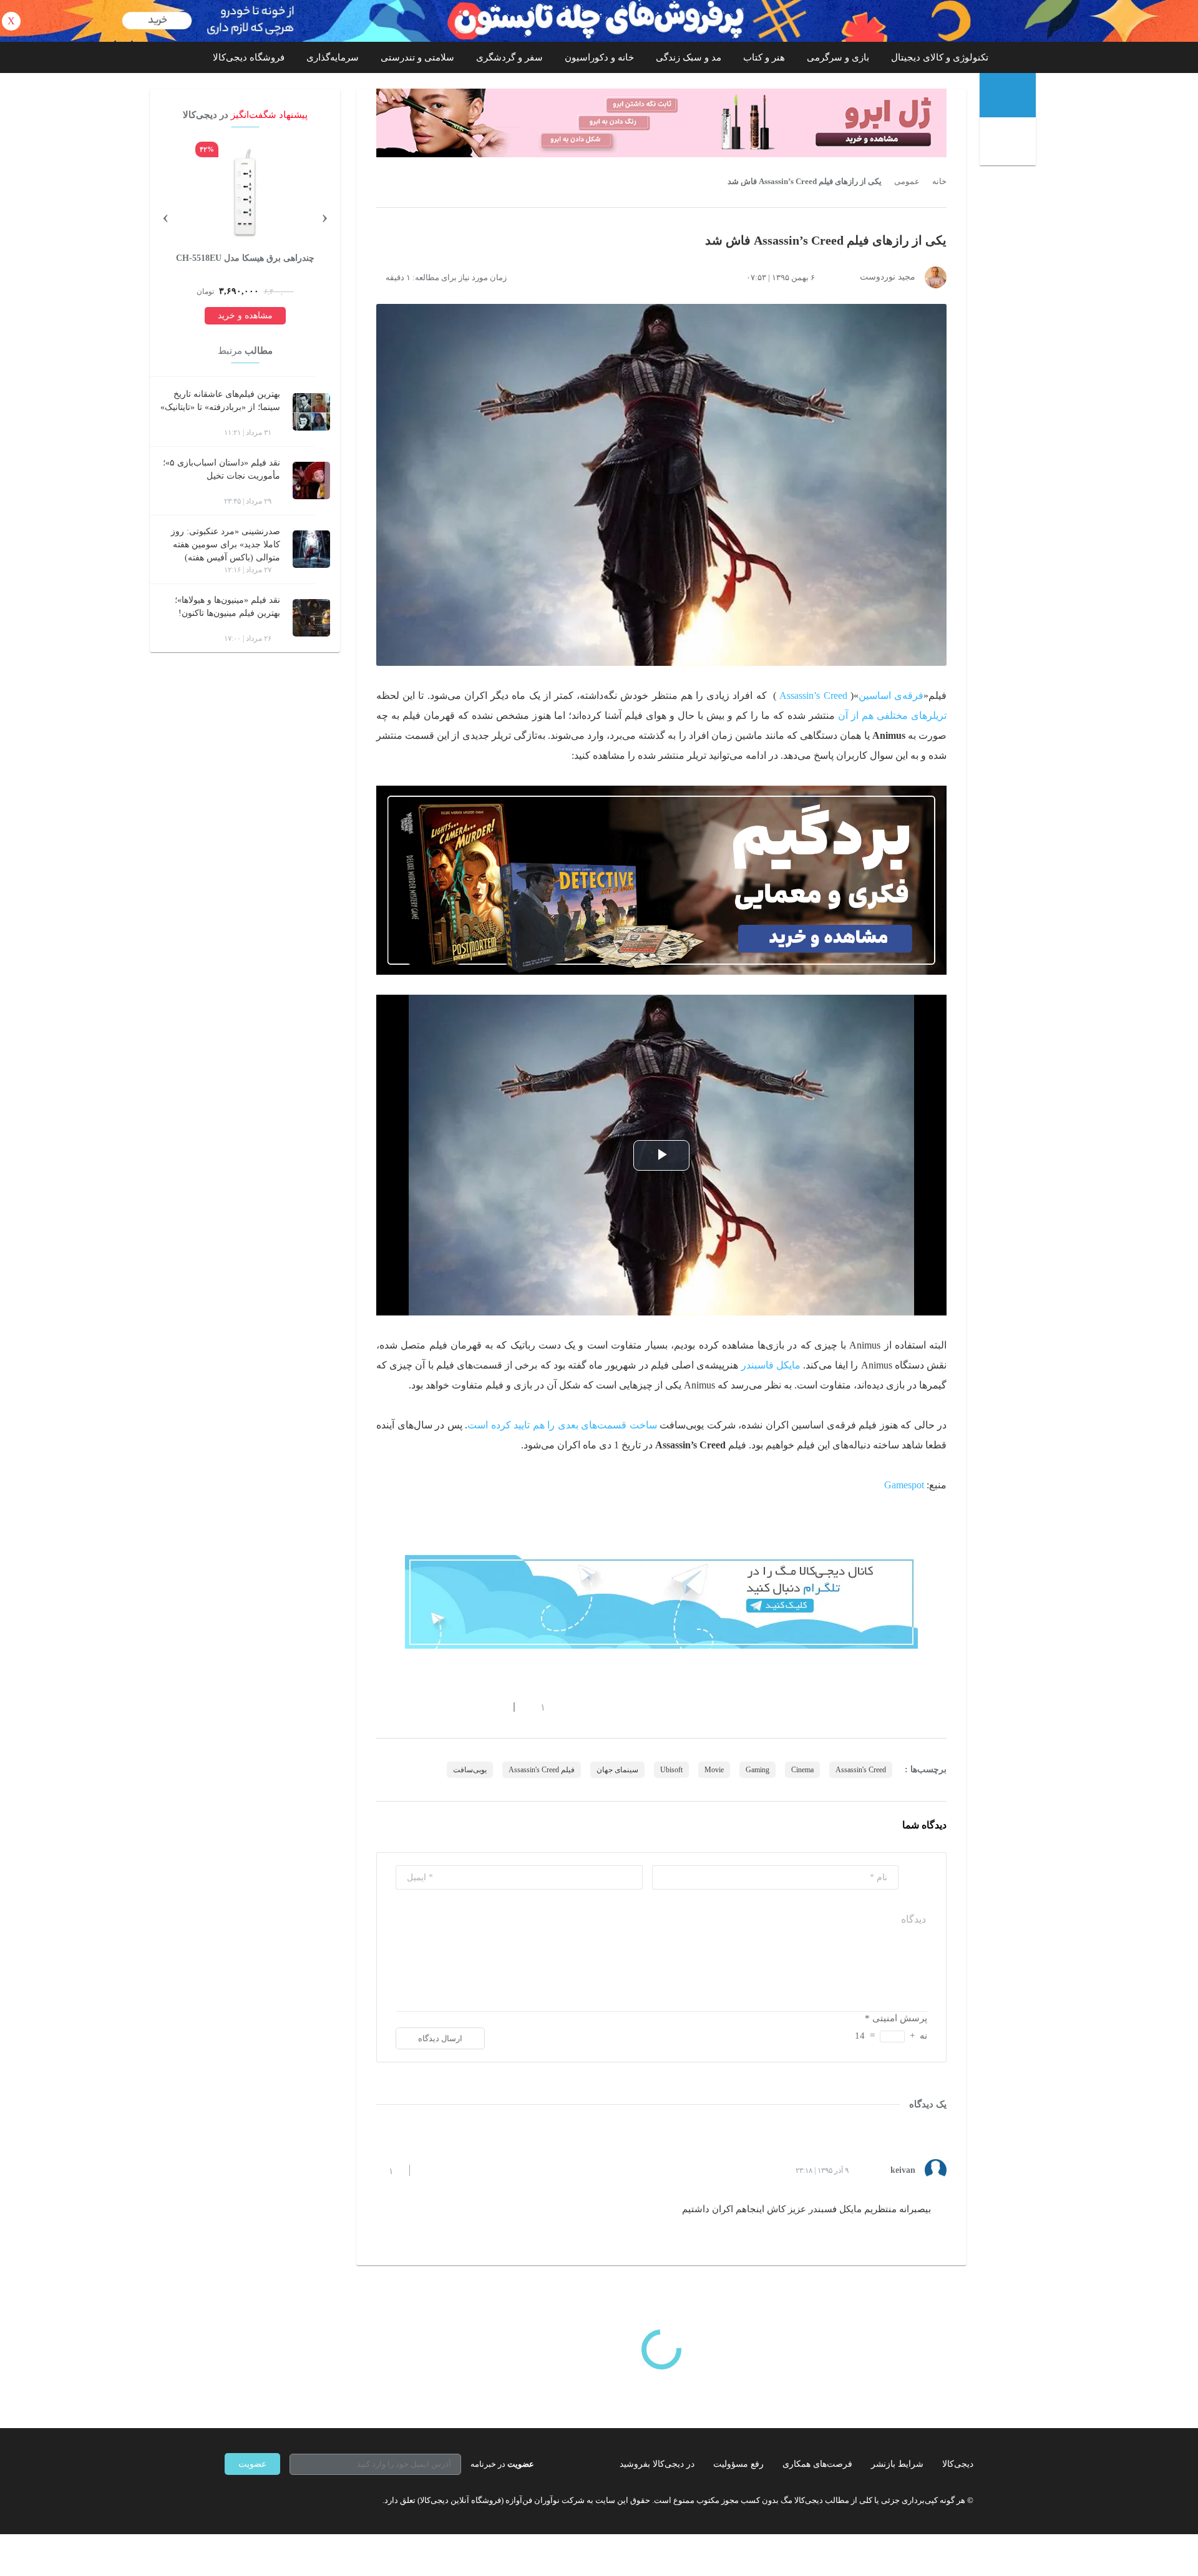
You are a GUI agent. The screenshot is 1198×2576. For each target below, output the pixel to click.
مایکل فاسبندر (771, 1365)
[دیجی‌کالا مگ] (1008, 95)
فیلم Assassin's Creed (542, 1770)
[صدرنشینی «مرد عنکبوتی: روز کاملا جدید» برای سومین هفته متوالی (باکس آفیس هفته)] (311, 549)
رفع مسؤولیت (738, 2464)
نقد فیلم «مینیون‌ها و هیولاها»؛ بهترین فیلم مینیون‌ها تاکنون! (227, 607)
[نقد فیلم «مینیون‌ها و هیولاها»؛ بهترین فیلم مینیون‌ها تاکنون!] (311, 618)
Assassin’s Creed (813, 695)
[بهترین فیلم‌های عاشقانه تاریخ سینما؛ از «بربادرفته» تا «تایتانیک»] (311, 412)
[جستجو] (1009, 143)
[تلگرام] (230, 2500)
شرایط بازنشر (897, 2464)
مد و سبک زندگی (689, 57)
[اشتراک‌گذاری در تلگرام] (381, 1707)
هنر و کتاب (764, 57)
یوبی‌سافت (470, 1770)
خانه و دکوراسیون (599, 57)
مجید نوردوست (888, 277)
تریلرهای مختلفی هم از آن (892, 715)
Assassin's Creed (861, 1770)
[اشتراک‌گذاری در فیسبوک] (449, 1707)
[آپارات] (297, 2500)
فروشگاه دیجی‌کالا (249, 57)
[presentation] (324, 216)
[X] (275, 2500)
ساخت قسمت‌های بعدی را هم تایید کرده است (562, 1425)
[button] (536, 1707)
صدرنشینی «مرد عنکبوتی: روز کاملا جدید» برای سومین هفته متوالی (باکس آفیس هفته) (226, 544)
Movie (714, 1770)
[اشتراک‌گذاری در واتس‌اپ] (404, 1707)
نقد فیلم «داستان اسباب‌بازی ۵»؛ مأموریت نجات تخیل (222, 469)
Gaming (757, 1770)
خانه (939, 182)
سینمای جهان (617, 1770)
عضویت (252, 2464)
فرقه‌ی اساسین (891, 695)
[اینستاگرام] (252, 2500)
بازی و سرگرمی (838, 57)
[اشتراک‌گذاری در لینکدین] (471, 1707)
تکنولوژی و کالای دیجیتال (940, 57)
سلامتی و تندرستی (417, 57)
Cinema (802, 1770)
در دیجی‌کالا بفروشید (657, 2464)
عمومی (907, 182)
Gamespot (904, 1485)
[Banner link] (599, 21)
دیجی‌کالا (958, 2464)
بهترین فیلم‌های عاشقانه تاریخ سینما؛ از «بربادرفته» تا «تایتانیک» (220, 401)
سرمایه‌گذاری (333, 57)
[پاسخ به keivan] (430, 2170)
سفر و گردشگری (509, 57)
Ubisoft (671, 1770)
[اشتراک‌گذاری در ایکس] (426, 1707)
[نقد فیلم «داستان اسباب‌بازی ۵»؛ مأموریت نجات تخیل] (311, 481)
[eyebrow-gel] (661, 123)
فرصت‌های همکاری (817, 2464)
